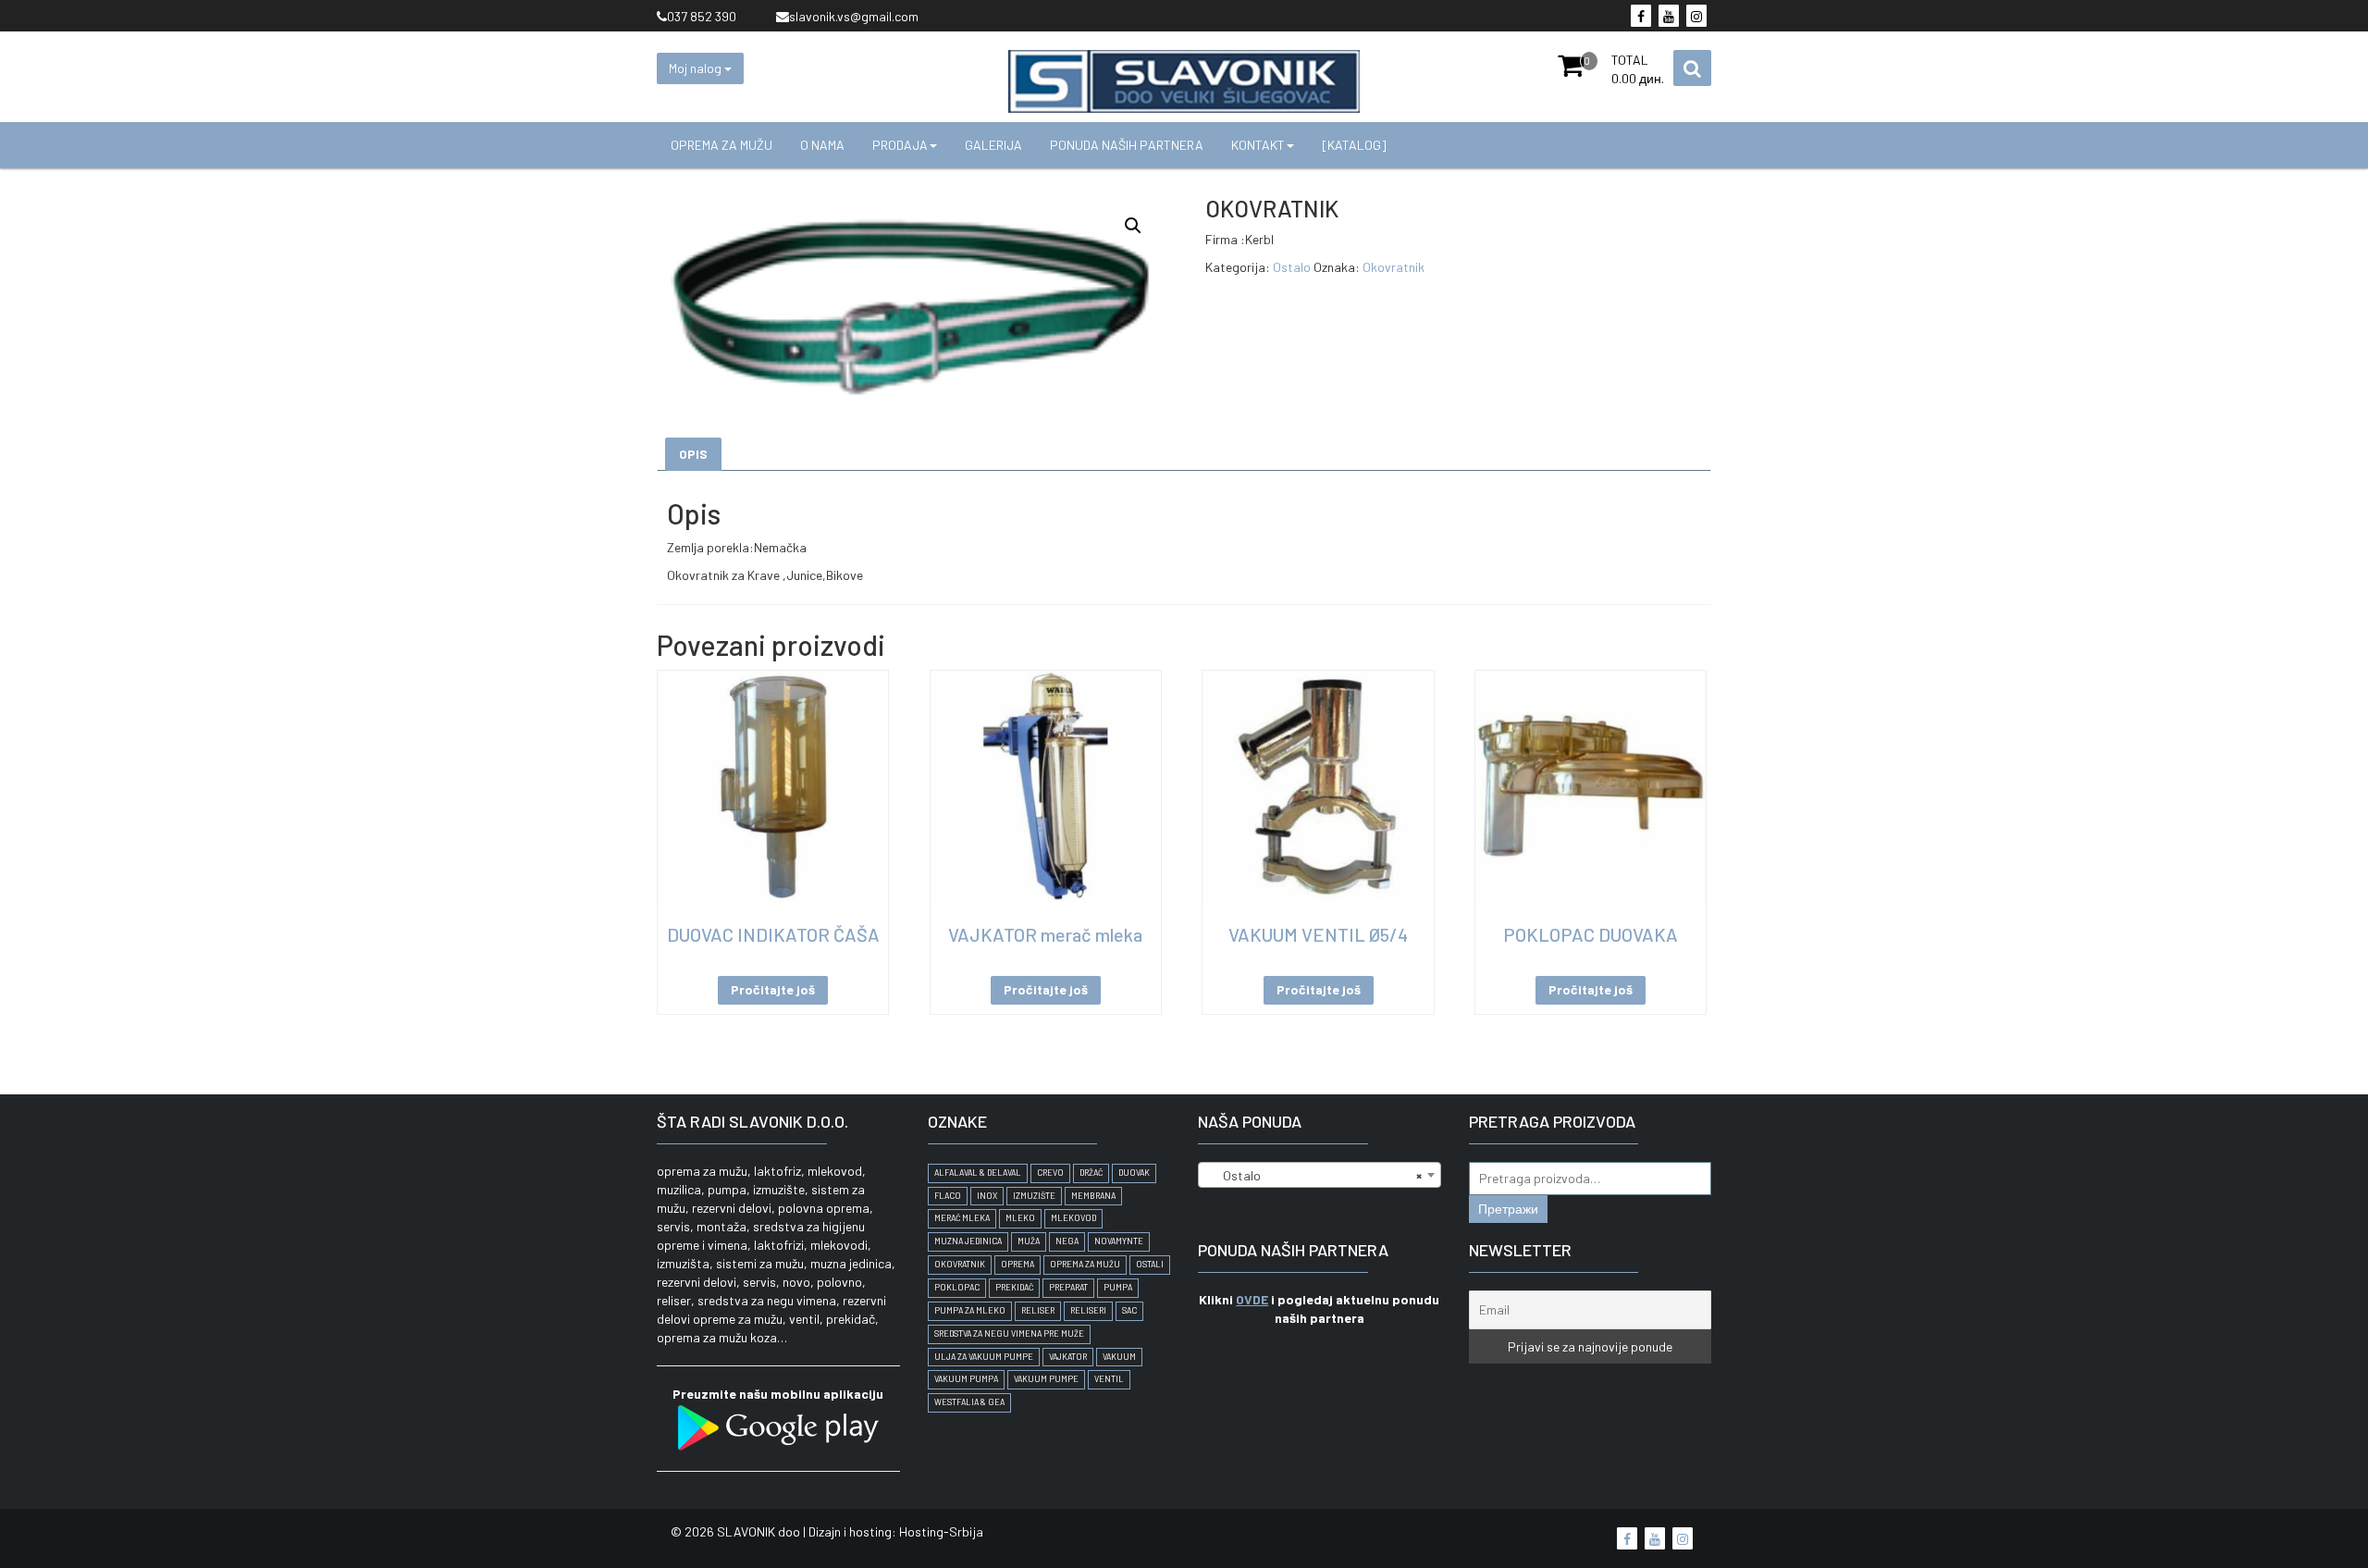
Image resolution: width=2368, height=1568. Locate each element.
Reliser (1038, 1310)
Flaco (948, 1196)
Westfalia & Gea (969, 1402)
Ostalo (1292, 267)
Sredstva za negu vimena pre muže (1009, 1333)
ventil (1109, 1379)
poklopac (957, 1287)
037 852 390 (702, 16)
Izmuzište (1034, 1196)
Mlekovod (1073, 1218)
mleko (1020, 1218)
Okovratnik (1394, 267)
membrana (1093, 1196)
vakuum (1119, 1357)
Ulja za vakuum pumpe (984, 1357)
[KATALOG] (1354, 145)
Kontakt (1258, 145)
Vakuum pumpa (966, 1379)
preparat (1068, 1287)
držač (1091, 1173)
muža (1029, 1241)
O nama (822, 145)
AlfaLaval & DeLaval (978, 1173)
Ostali (1150, 1264)
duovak (1134, 1173)
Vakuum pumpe (1046, 1379)
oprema (1017, 1264)
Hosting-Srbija (941, 1531)
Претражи (1508, 1209)
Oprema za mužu (721, 145)
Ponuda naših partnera (1127, 145)
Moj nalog (697, 68)
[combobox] (1320, 1175)
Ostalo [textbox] (1314, 1175)
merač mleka (962, 1218)
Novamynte (1119, 1241)
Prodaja (900, 145)
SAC (1129, 1310)
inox (987, 1196)
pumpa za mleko (970, 1310)
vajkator (1068, 1357)
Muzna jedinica (968, 1241)
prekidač (1014, 1287)
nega (1067, 1241)
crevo (1050, 1173)
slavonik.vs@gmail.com (854, 16)
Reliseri (1088, 1310)
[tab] (693, 454)
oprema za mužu (1085, 1264)
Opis (693, 454)
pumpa (1118, 1287)
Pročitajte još (773, 989)
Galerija (993, 145)
